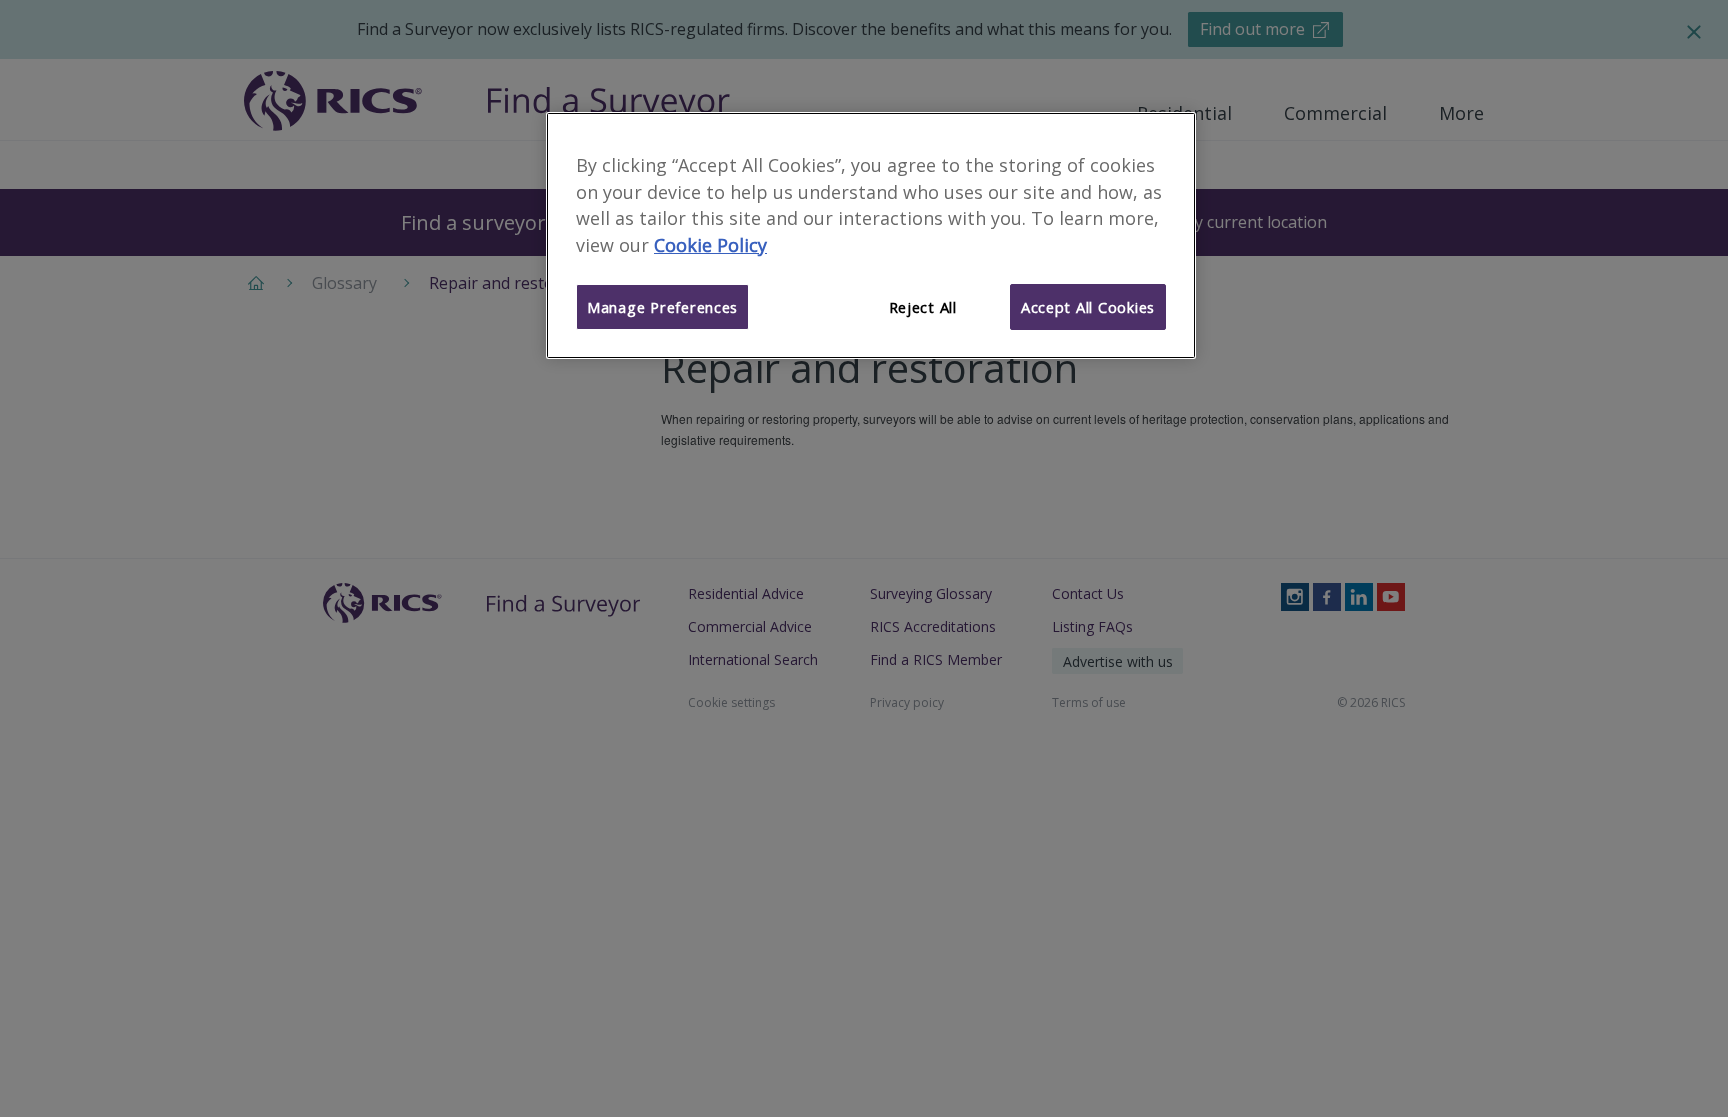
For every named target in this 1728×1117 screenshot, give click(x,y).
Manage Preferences (662, 307)
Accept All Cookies (1088, 307)
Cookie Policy (710, 245)
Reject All (923, 307)
